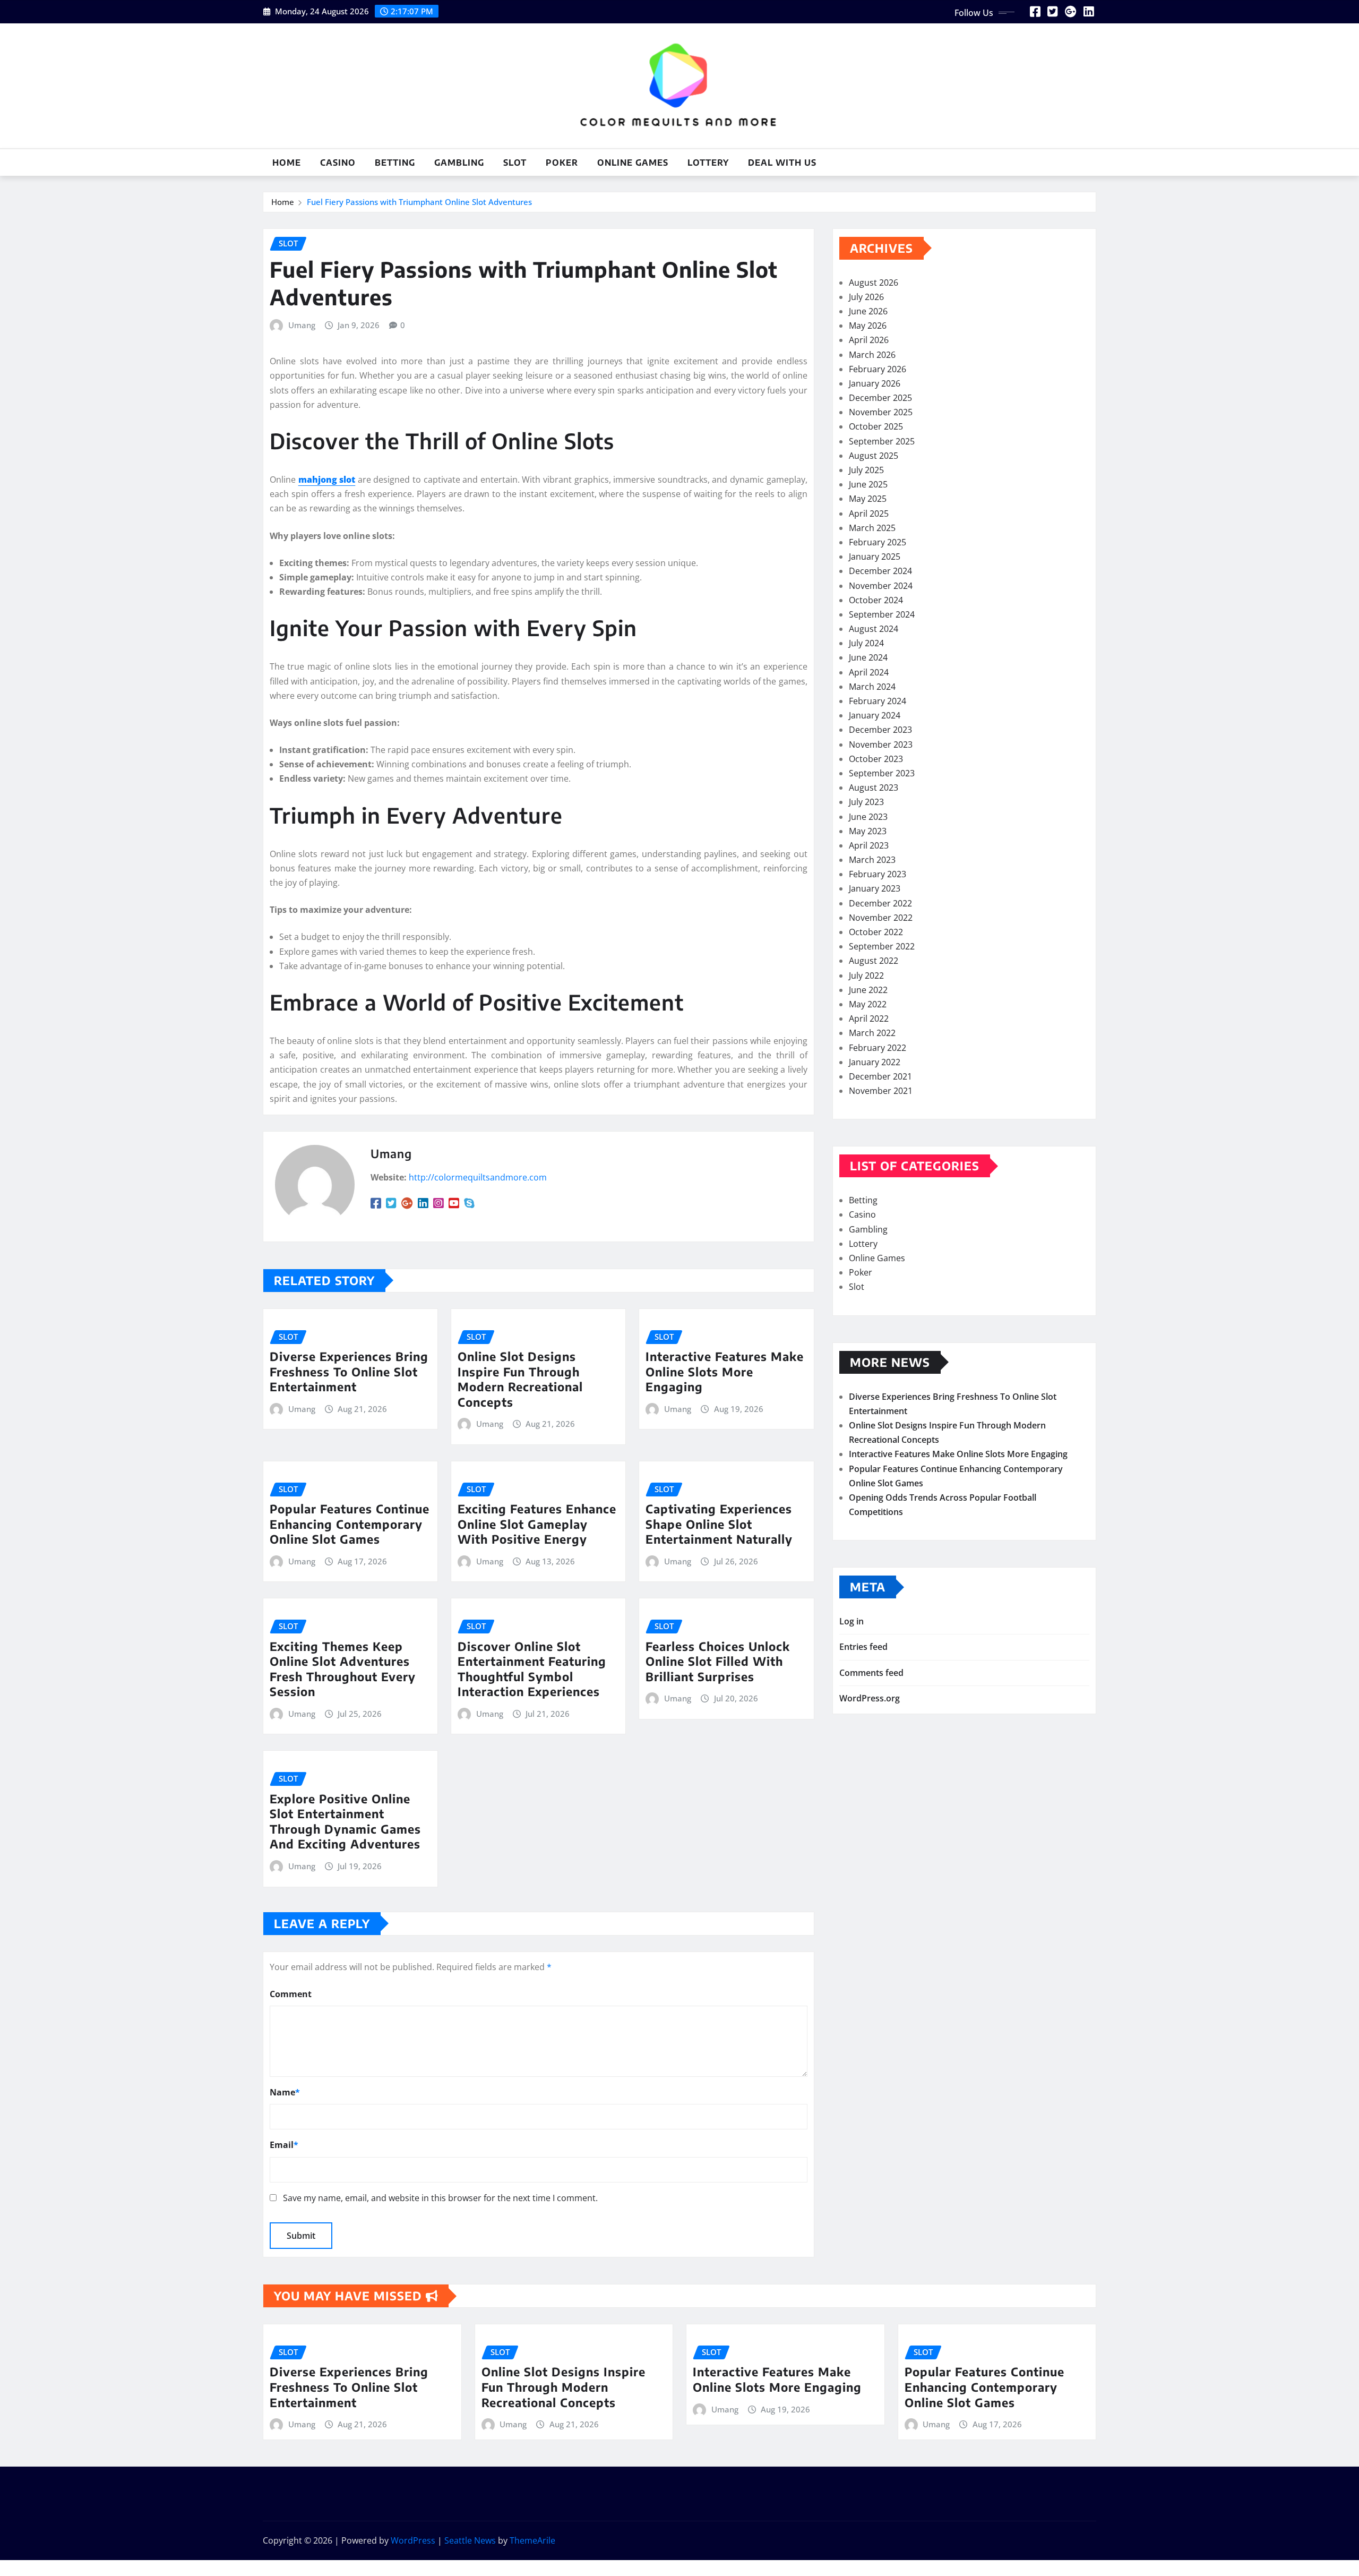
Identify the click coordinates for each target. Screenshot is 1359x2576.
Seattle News (470, 2540)
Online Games (633, 162)
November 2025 (881, 412)
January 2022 (875, 1062)
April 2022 (869, 1019)
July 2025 (866, 470)
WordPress (413, 2540)
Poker (562, 162)
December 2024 (880, 571)
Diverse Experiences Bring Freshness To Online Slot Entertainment (349, 1371)
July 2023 (866, 802)
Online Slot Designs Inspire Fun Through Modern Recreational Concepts (520, 1379)
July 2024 (866, 643)
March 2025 (872, 528)
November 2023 (881, 744)
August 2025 (874, 456)
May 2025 (868, 499)
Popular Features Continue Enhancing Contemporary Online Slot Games (350, 1524)
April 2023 (869, 845)
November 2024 (881, 586)
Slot (515, 162)
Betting (395, 162)
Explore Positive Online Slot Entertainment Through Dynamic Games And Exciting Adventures (345, 1821)
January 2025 (875, 557)
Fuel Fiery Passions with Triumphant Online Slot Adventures (419, 202)
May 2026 (868, 326)
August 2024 (874, 629)
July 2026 (866, 297)
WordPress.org (870, 1698)
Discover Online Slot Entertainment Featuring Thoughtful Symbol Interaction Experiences (532, 1669)
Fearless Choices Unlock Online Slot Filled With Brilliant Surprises (718, 1661)
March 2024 (872, 687)
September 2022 (882, 946)
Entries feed (863, 1647)
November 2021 (881, 1091)
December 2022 (880, 903)
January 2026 (875, 383)
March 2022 (872, 1033)
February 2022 (878, 1048)
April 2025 (869, 514)
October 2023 (876, 759)
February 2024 (878, 701)
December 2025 (880, 398)
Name (285, 2092)
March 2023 (872, 860)
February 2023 (878, 874)
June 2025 (868, 484)
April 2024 (869, 672)
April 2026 (869, 340)
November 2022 (881, 918)
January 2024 (875, 715)
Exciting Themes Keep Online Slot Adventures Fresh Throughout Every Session (343, 1669)
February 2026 (878, 369)
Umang (302, 325)
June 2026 (868, 311)
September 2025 (882, 441)
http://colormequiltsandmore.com (478, 1177)
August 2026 (874, 283)
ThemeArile (532, 2540)
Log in (851, 1621)
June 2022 (868, 990)
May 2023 (868, 831)
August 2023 (874, 788)
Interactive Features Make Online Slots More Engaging (725, 1371)
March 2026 (872, 355)
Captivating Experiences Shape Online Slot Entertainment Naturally (719, 1524)
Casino (338, 162)
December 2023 (880, 730)
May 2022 (868, 1004)
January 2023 (875, 888)
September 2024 (882, 614)
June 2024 (868, 657)
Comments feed (871, 1673)
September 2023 (882, 773)
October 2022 (876, 932)
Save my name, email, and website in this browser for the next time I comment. (440, 2198)
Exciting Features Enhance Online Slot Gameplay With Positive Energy (537, 1524)
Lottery (708, 162)
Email (284, 2145)
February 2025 (878, 542)
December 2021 (880, 1076)
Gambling (459, 162)
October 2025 (876, 426)
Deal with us (782, 162)
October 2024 (876, 600)
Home (287, 162)
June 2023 (868, 817)
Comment (291, 1994)
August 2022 (874, 961)
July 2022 (866, 975)
